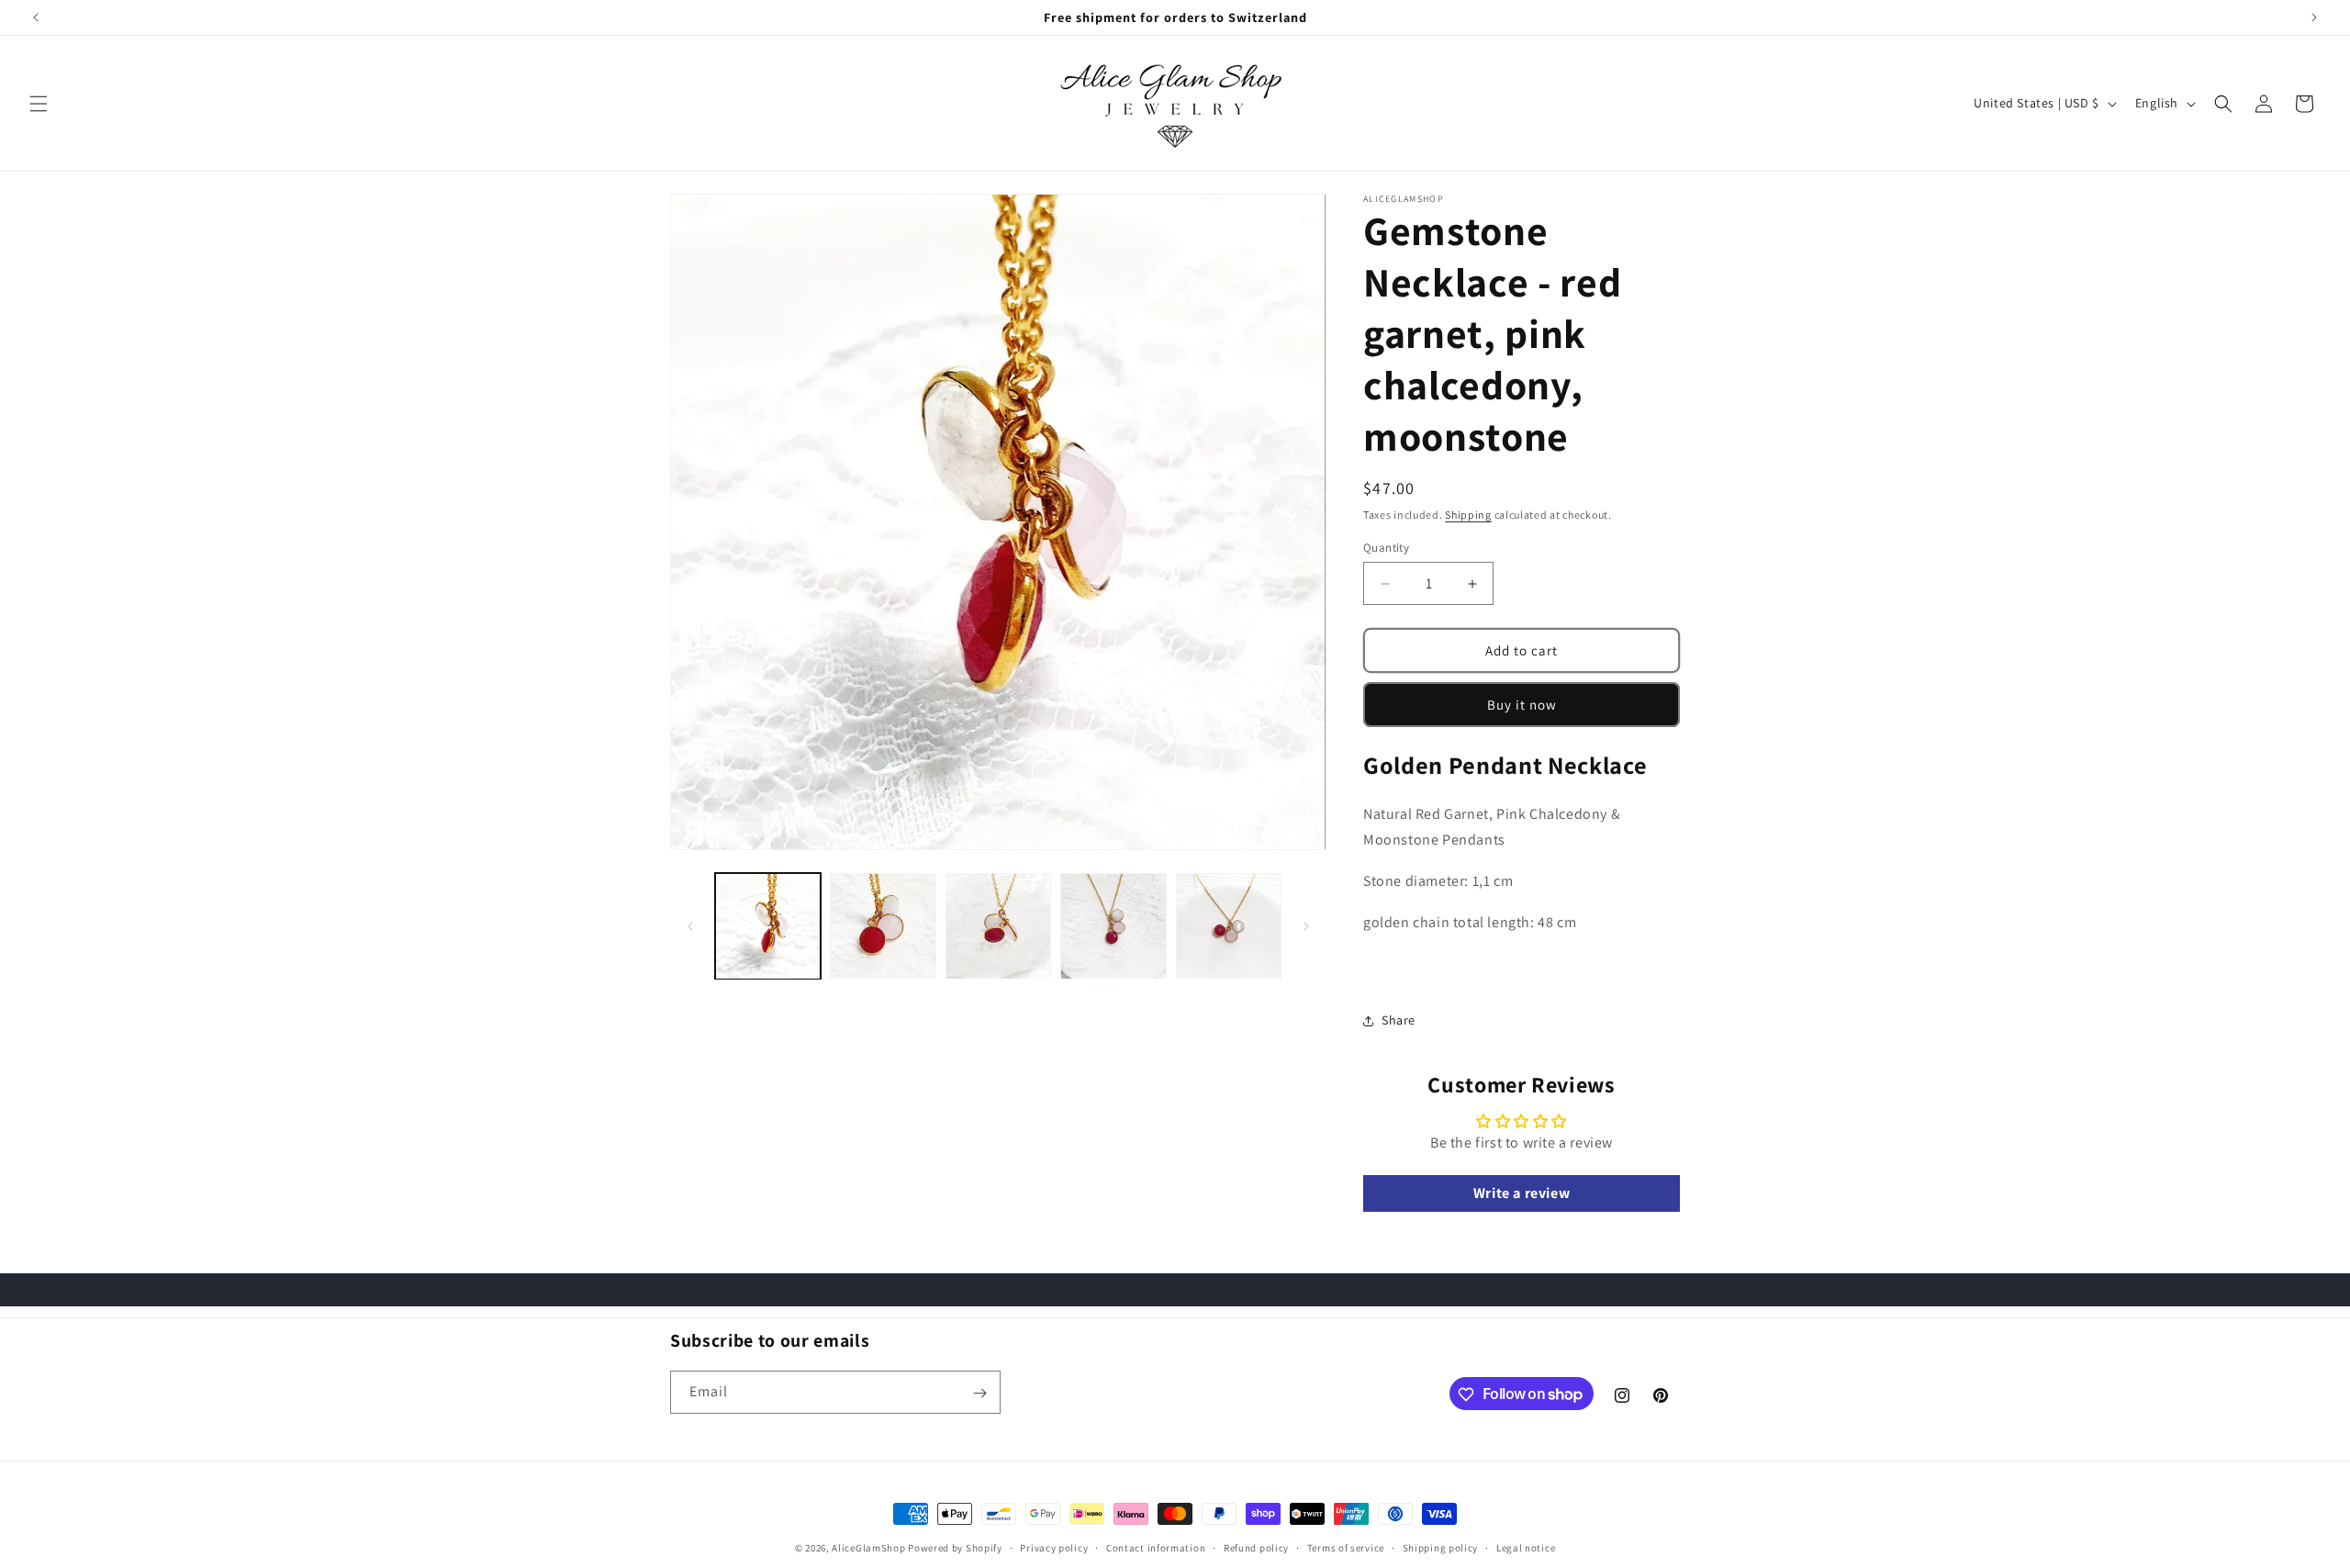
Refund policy (1256, 1547)
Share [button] (1399, 1020)
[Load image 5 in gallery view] (1229, 926)
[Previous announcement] (36, 17)
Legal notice (1526, 1547)
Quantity (1386, 548)
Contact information (1156, 1547)
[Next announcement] (2314, 17)
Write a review (1522, 1193)
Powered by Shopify (955, 1548)
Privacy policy (1054, 1547)
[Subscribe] (979, 1393)
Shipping (1468, 515)
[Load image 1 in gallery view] (768, 926)
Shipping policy (1441, 1547)
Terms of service (1346, 1547)
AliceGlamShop (868, 1548)
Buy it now (1522, 705)
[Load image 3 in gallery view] (998, 926)
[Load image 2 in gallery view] (883, 926)
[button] (39, 104)
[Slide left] (690, 926)
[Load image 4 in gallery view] (1113, 926)
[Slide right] (1306, 926)
